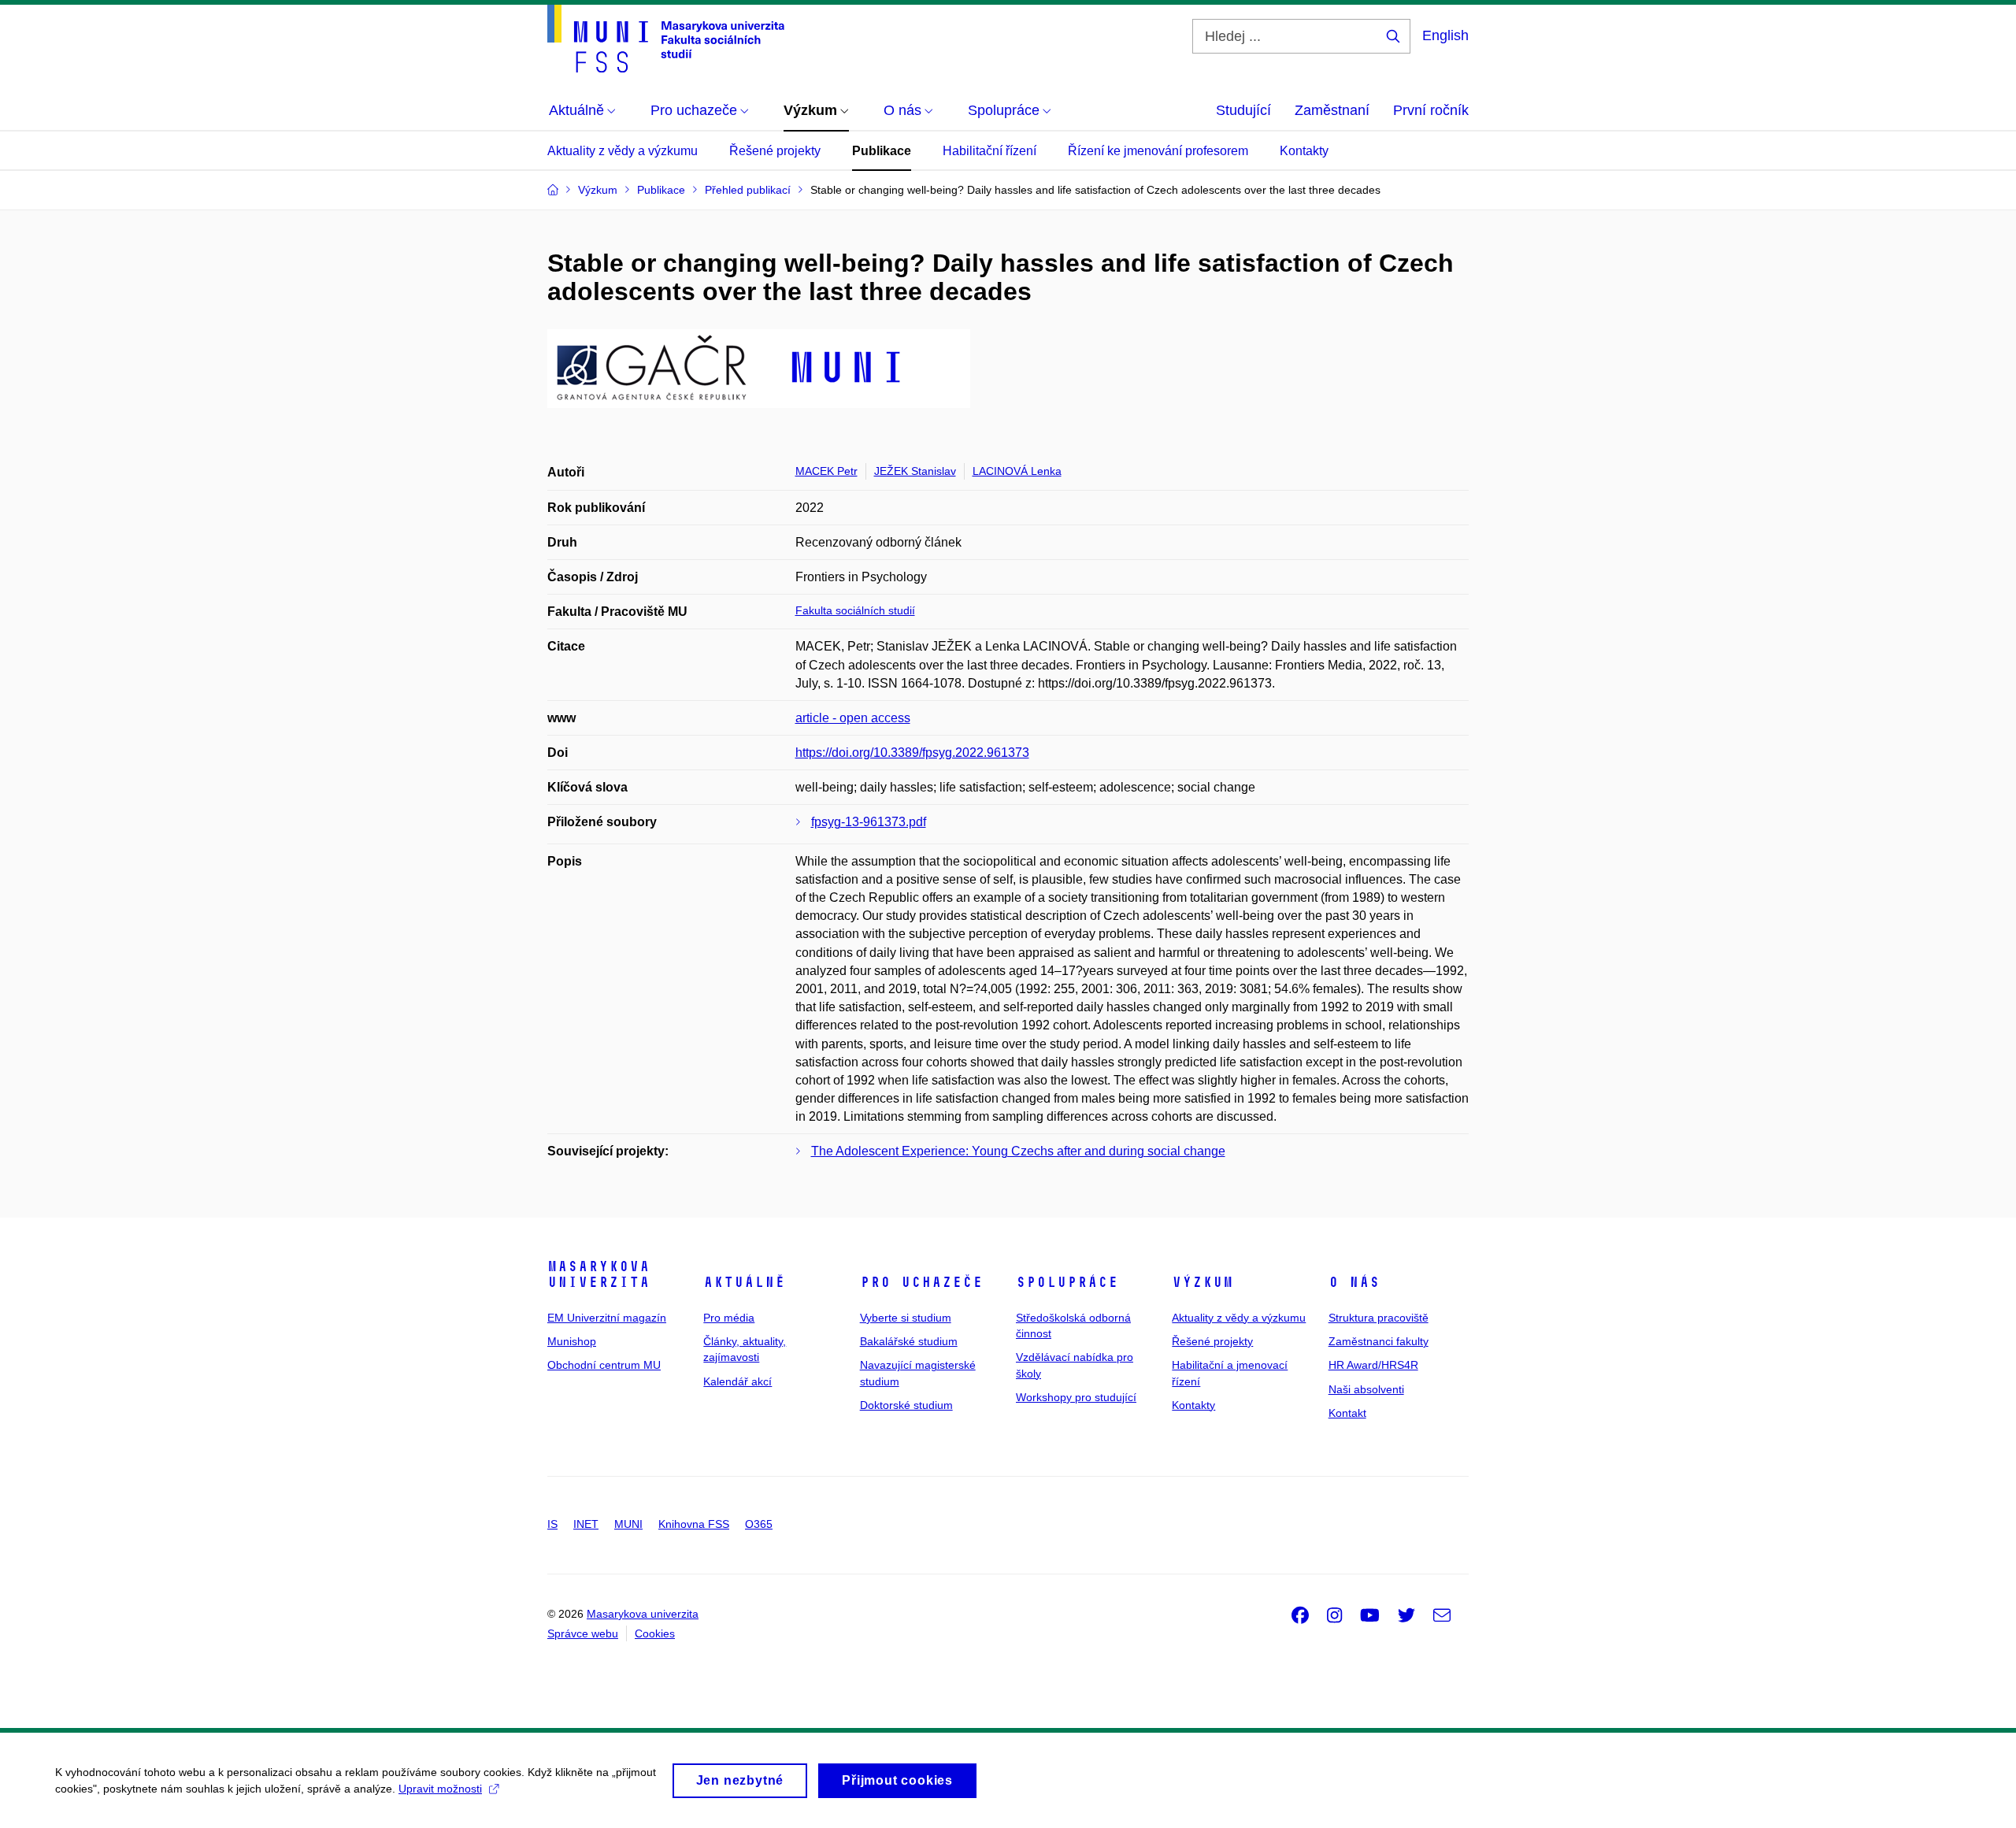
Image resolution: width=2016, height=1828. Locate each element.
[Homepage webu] (666, 39)
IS (552, 1524)
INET (586, 1524)
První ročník (1431, 110)
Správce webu (583, 1633)
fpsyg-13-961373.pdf (869, 822)
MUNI (628, 1524)
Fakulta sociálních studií (855, 610)
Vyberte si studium (906, 1318)
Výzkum (1203, 1282)
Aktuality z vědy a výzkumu (623, 151)
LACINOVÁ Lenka (1017, 471)
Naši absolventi (1366, 1389)
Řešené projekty (775, 151)
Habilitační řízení (989, 151)
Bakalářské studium (909, 1341)
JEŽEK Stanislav (915, 471)
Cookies (655, 1633)
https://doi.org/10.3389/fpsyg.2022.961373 (912, 753)
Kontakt (1347, 1413)
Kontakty (1304, 151)
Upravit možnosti (440, 1789)
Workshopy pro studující (1076, 1397)
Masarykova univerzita (598, 1274)
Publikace (882, 151)
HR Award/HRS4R (1373, 1365)
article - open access (853, 718)
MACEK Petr (826, 471)
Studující (1243, 110)
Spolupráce (1067, 1282)
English (1445, 35)
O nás (1354, 1282)
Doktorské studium (906, 1405)
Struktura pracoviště (1379, 1318)
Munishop (572, 1341)
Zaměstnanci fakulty (1379, 1341)
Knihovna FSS (694, 1524)
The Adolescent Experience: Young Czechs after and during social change (1018, 1151)
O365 (759, 1524)
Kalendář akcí (737, 1381)
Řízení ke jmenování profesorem (1158, 151)
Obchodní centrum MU (604, 1365)
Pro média (729, 1318)
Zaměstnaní (1332, 110)
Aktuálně (744, 1282)
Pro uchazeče (921, 1282)
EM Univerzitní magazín (607, 1318)
